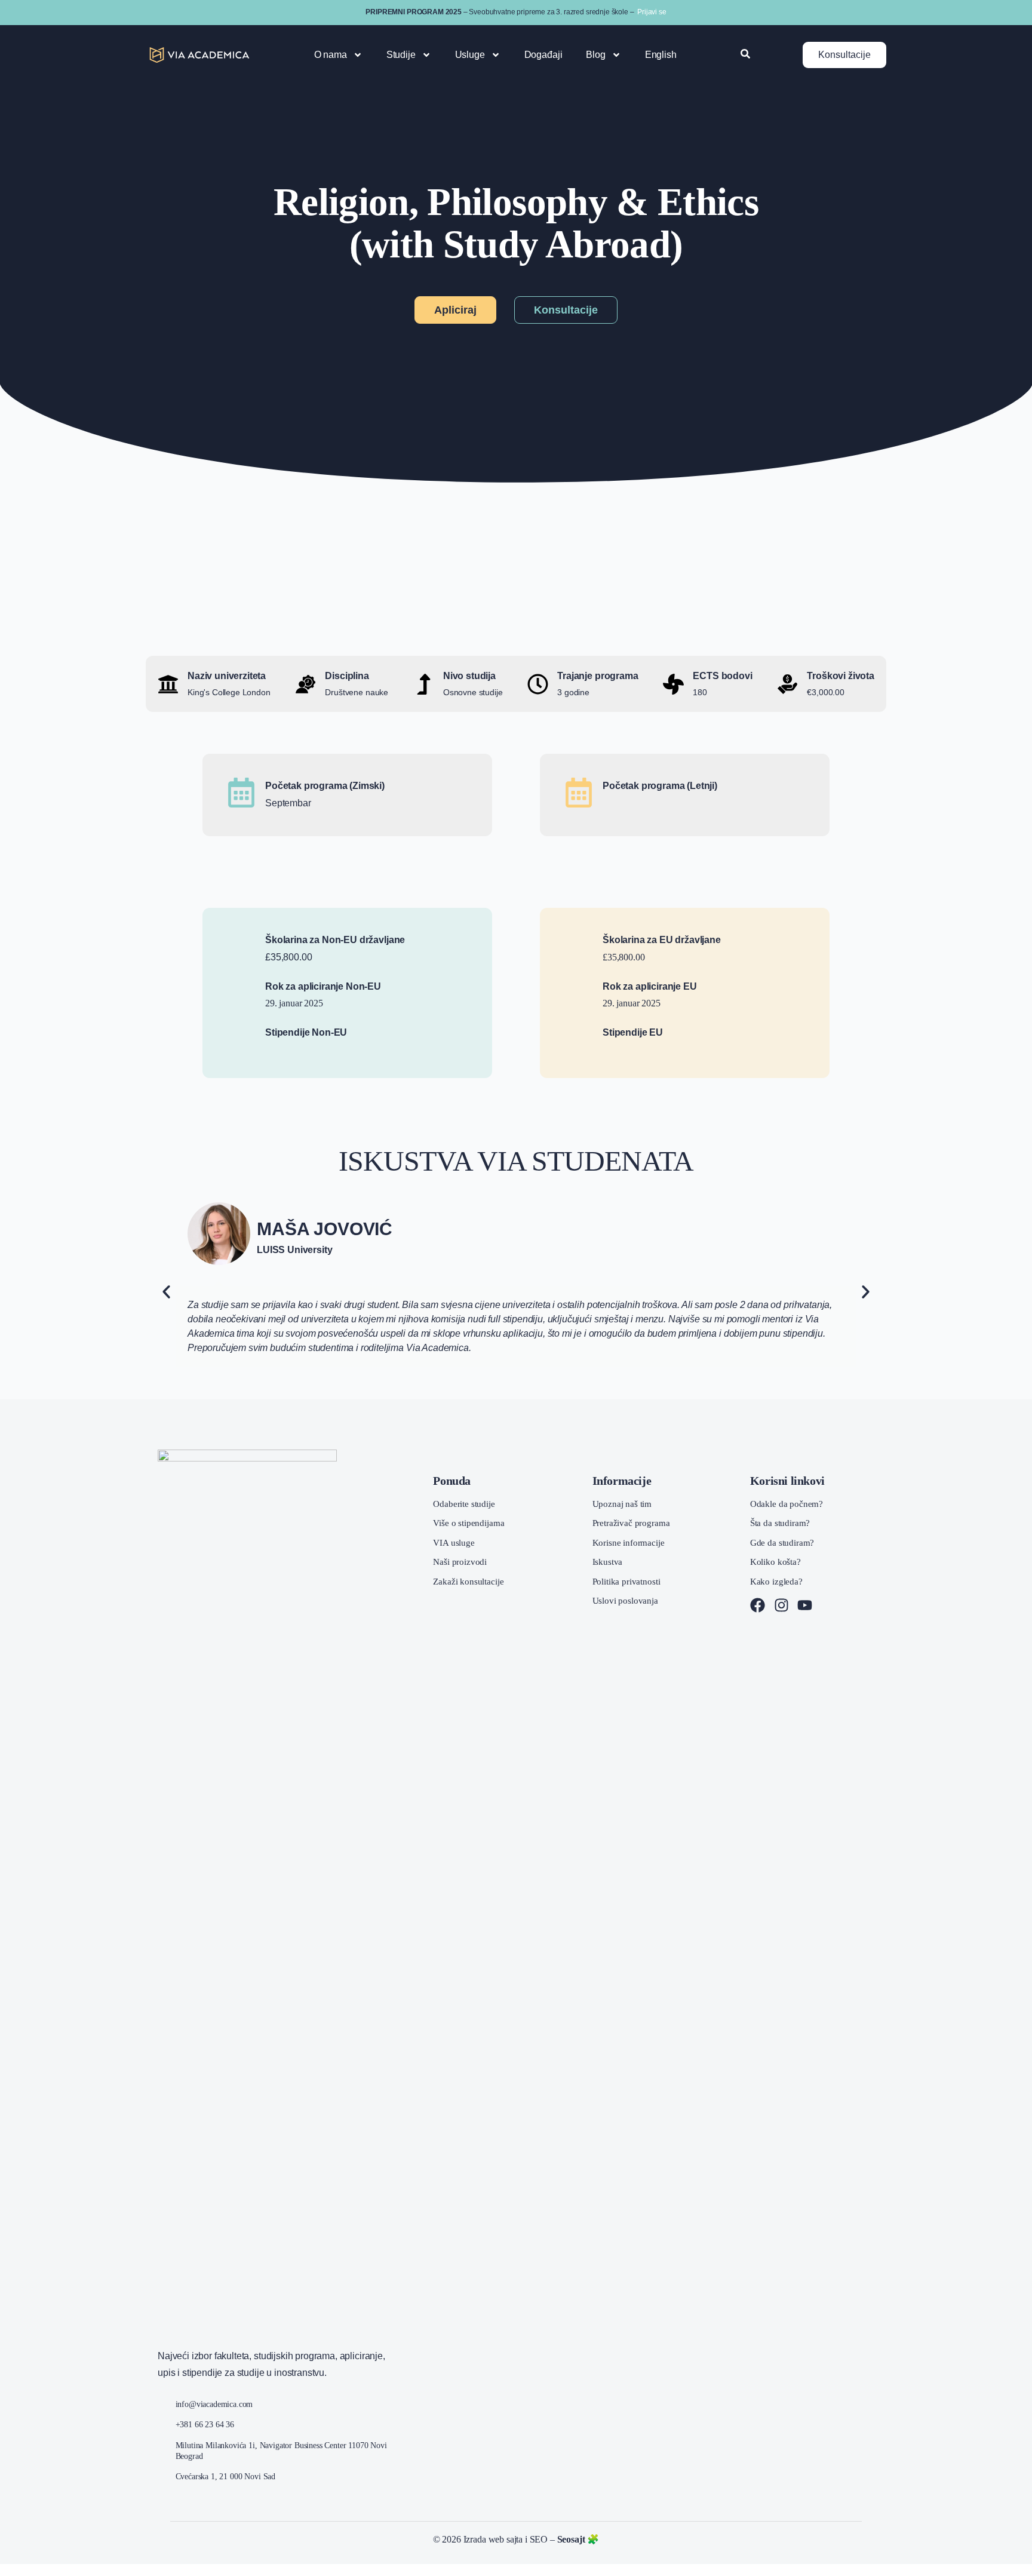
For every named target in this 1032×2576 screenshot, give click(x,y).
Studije (401, 55)
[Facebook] (758, 1605)
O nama (331, 55)
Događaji (543, 55)
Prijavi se (652, 12)
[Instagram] (781, 1605)
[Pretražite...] (745, 55)
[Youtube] (805, 1605)
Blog (595, 55)
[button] (166, 1292)
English (661, 55)
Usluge (470, 55)
